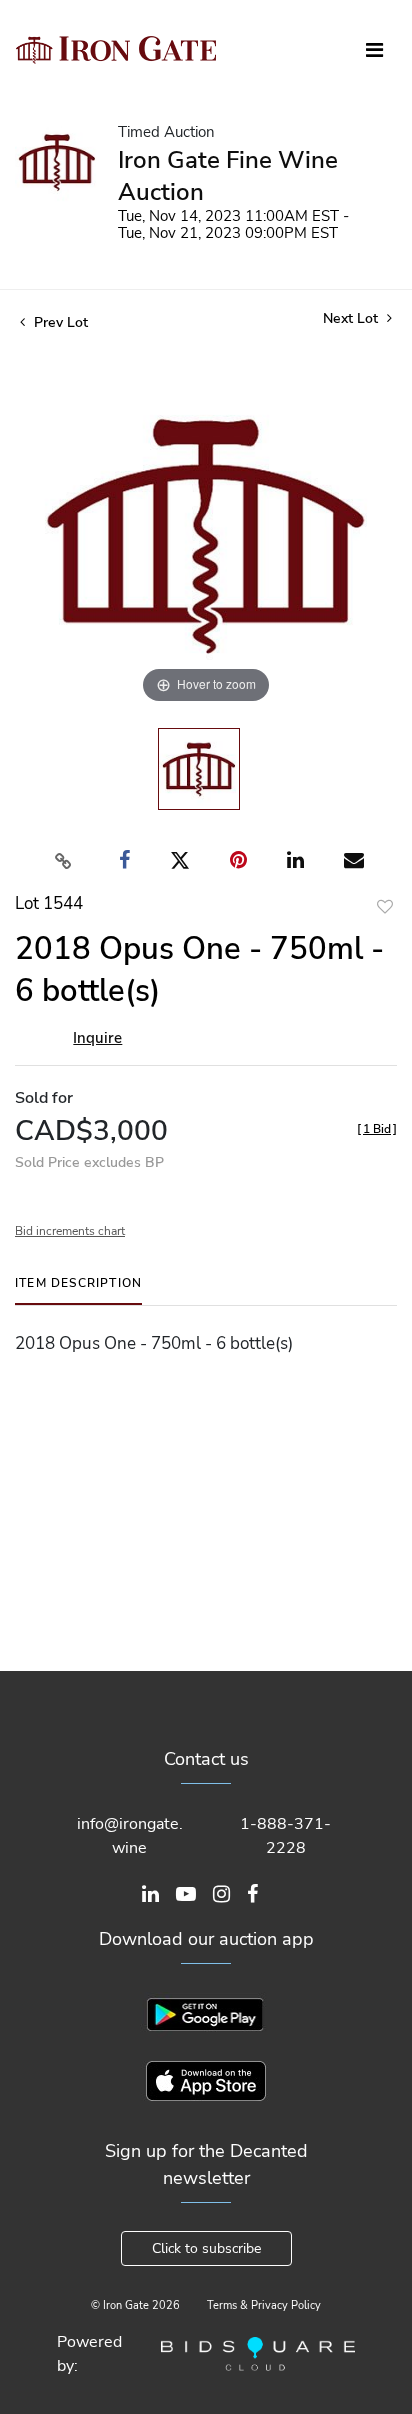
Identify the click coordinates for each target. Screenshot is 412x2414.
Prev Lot (59, 322)
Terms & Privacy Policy (264, 2305)
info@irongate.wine (130, 1836)
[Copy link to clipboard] (64, 861)
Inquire (97, 1038)
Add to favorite (385, 906)
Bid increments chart (70, 1231)
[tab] (78, 1290)
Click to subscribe (206, 2248)
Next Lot (352, 318)
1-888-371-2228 (285, 1836)
